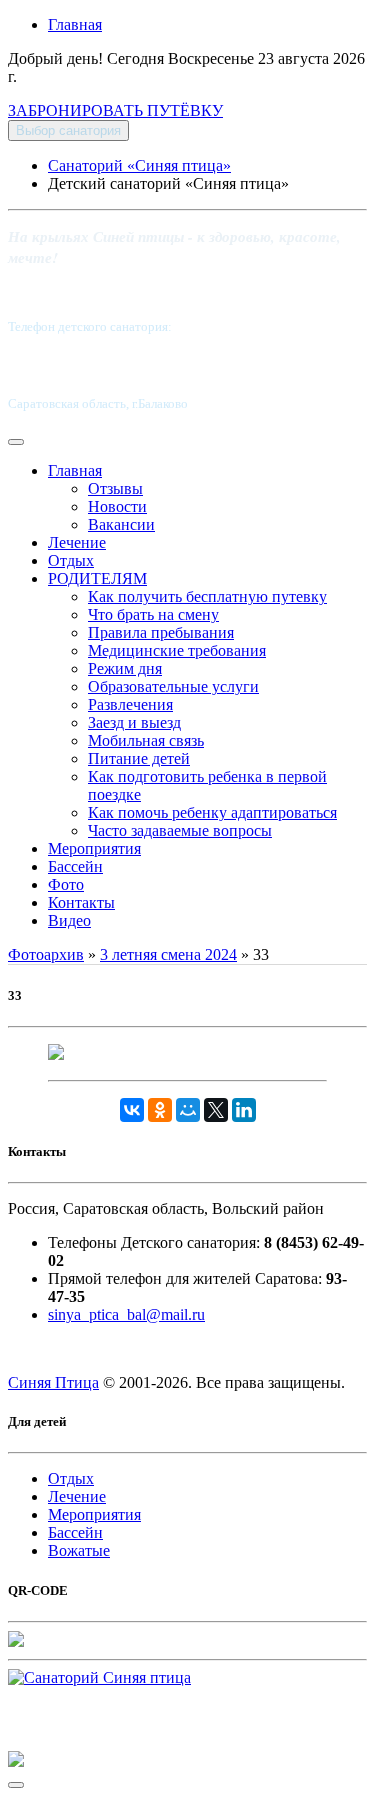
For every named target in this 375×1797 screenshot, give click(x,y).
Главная (75, 24)
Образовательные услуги (173, 686)
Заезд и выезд (134, 722)
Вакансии (121, 524)
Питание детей (139, 758)
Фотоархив (46, 954)
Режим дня (125, 668)
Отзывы (115, 488)
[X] (216, 1110)
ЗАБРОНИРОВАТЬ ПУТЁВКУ (115, 110)
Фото (66, 884)
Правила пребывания (161, 632)
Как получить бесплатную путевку (207, 596)
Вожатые (79, 1550)
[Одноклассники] (160, 1110)
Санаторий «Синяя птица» (139, 165)
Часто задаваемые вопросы (180, 830)
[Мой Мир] (188, 1110)
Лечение (77, 542)
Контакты (81, 902)
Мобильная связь (146, 740)
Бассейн (75, 866)
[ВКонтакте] (132, 1110)
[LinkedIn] (244, 1110)
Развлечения (130, 704)
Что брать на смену (153, 614)
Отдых (71, 560)
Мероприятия (94, 848)
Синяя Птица (53, 1382)
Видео (69, 920)
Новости (117, 506)
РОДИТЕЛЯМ (97, 578)
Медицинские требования (177, 650)
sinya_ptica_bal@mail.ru (126, 1314)
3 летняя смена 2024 (168, 954)
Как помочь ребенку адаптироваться (212, 812)
